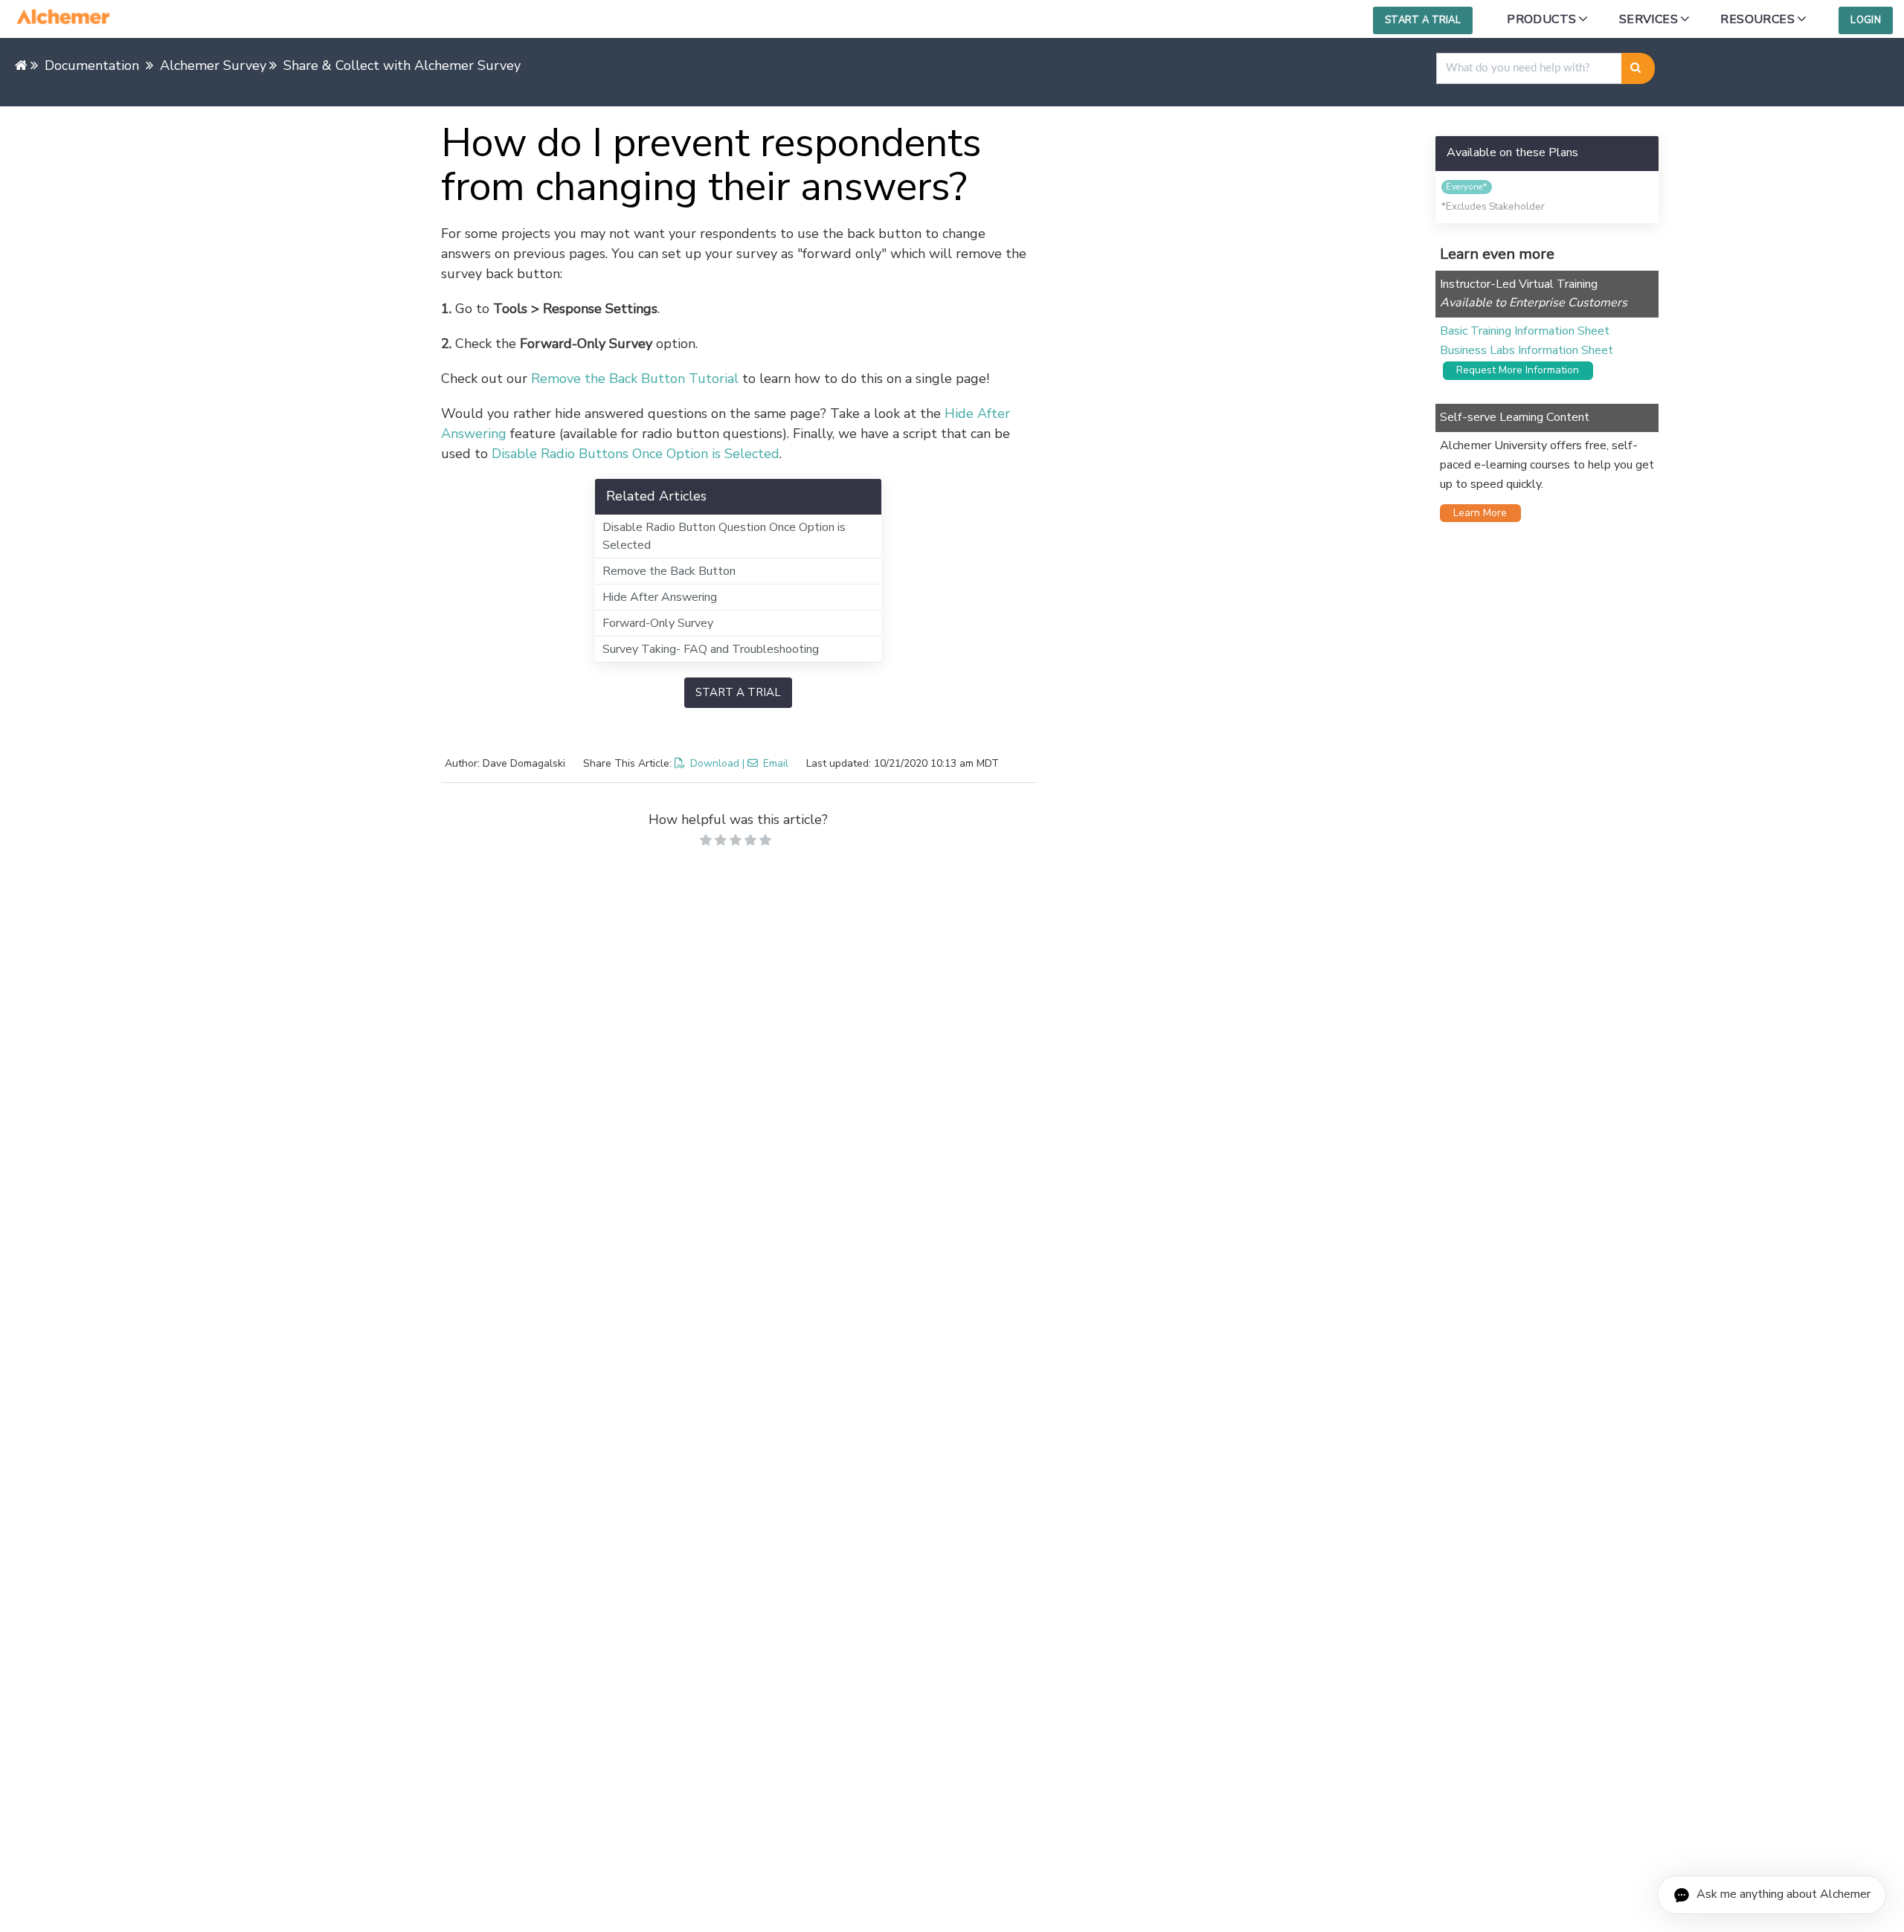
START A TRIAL (738, 692)
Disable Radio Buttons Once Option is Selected (636, 454)
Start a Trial (1423, 20)
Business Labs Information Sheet (1527, 350)
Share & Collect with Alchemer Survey (402, 65)
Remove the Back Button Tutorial (635, 379)
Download (715, 763)
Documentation (92, 65)
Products (1541, 19)
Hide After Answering (660, 597)
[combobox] (1529, 68)
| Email (765, 763)
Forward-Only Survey (658, 623)
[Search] (1638, 68)
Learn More (1476, 513)
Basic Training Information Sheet (1525, 331)
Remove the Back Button (669, 571)
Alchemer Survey (213, 65)
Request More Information (1513, 370)
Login (1866, 20)
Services (1649, 19)
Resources (1757, 19)
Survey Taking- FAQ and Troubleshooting (711, 649)
